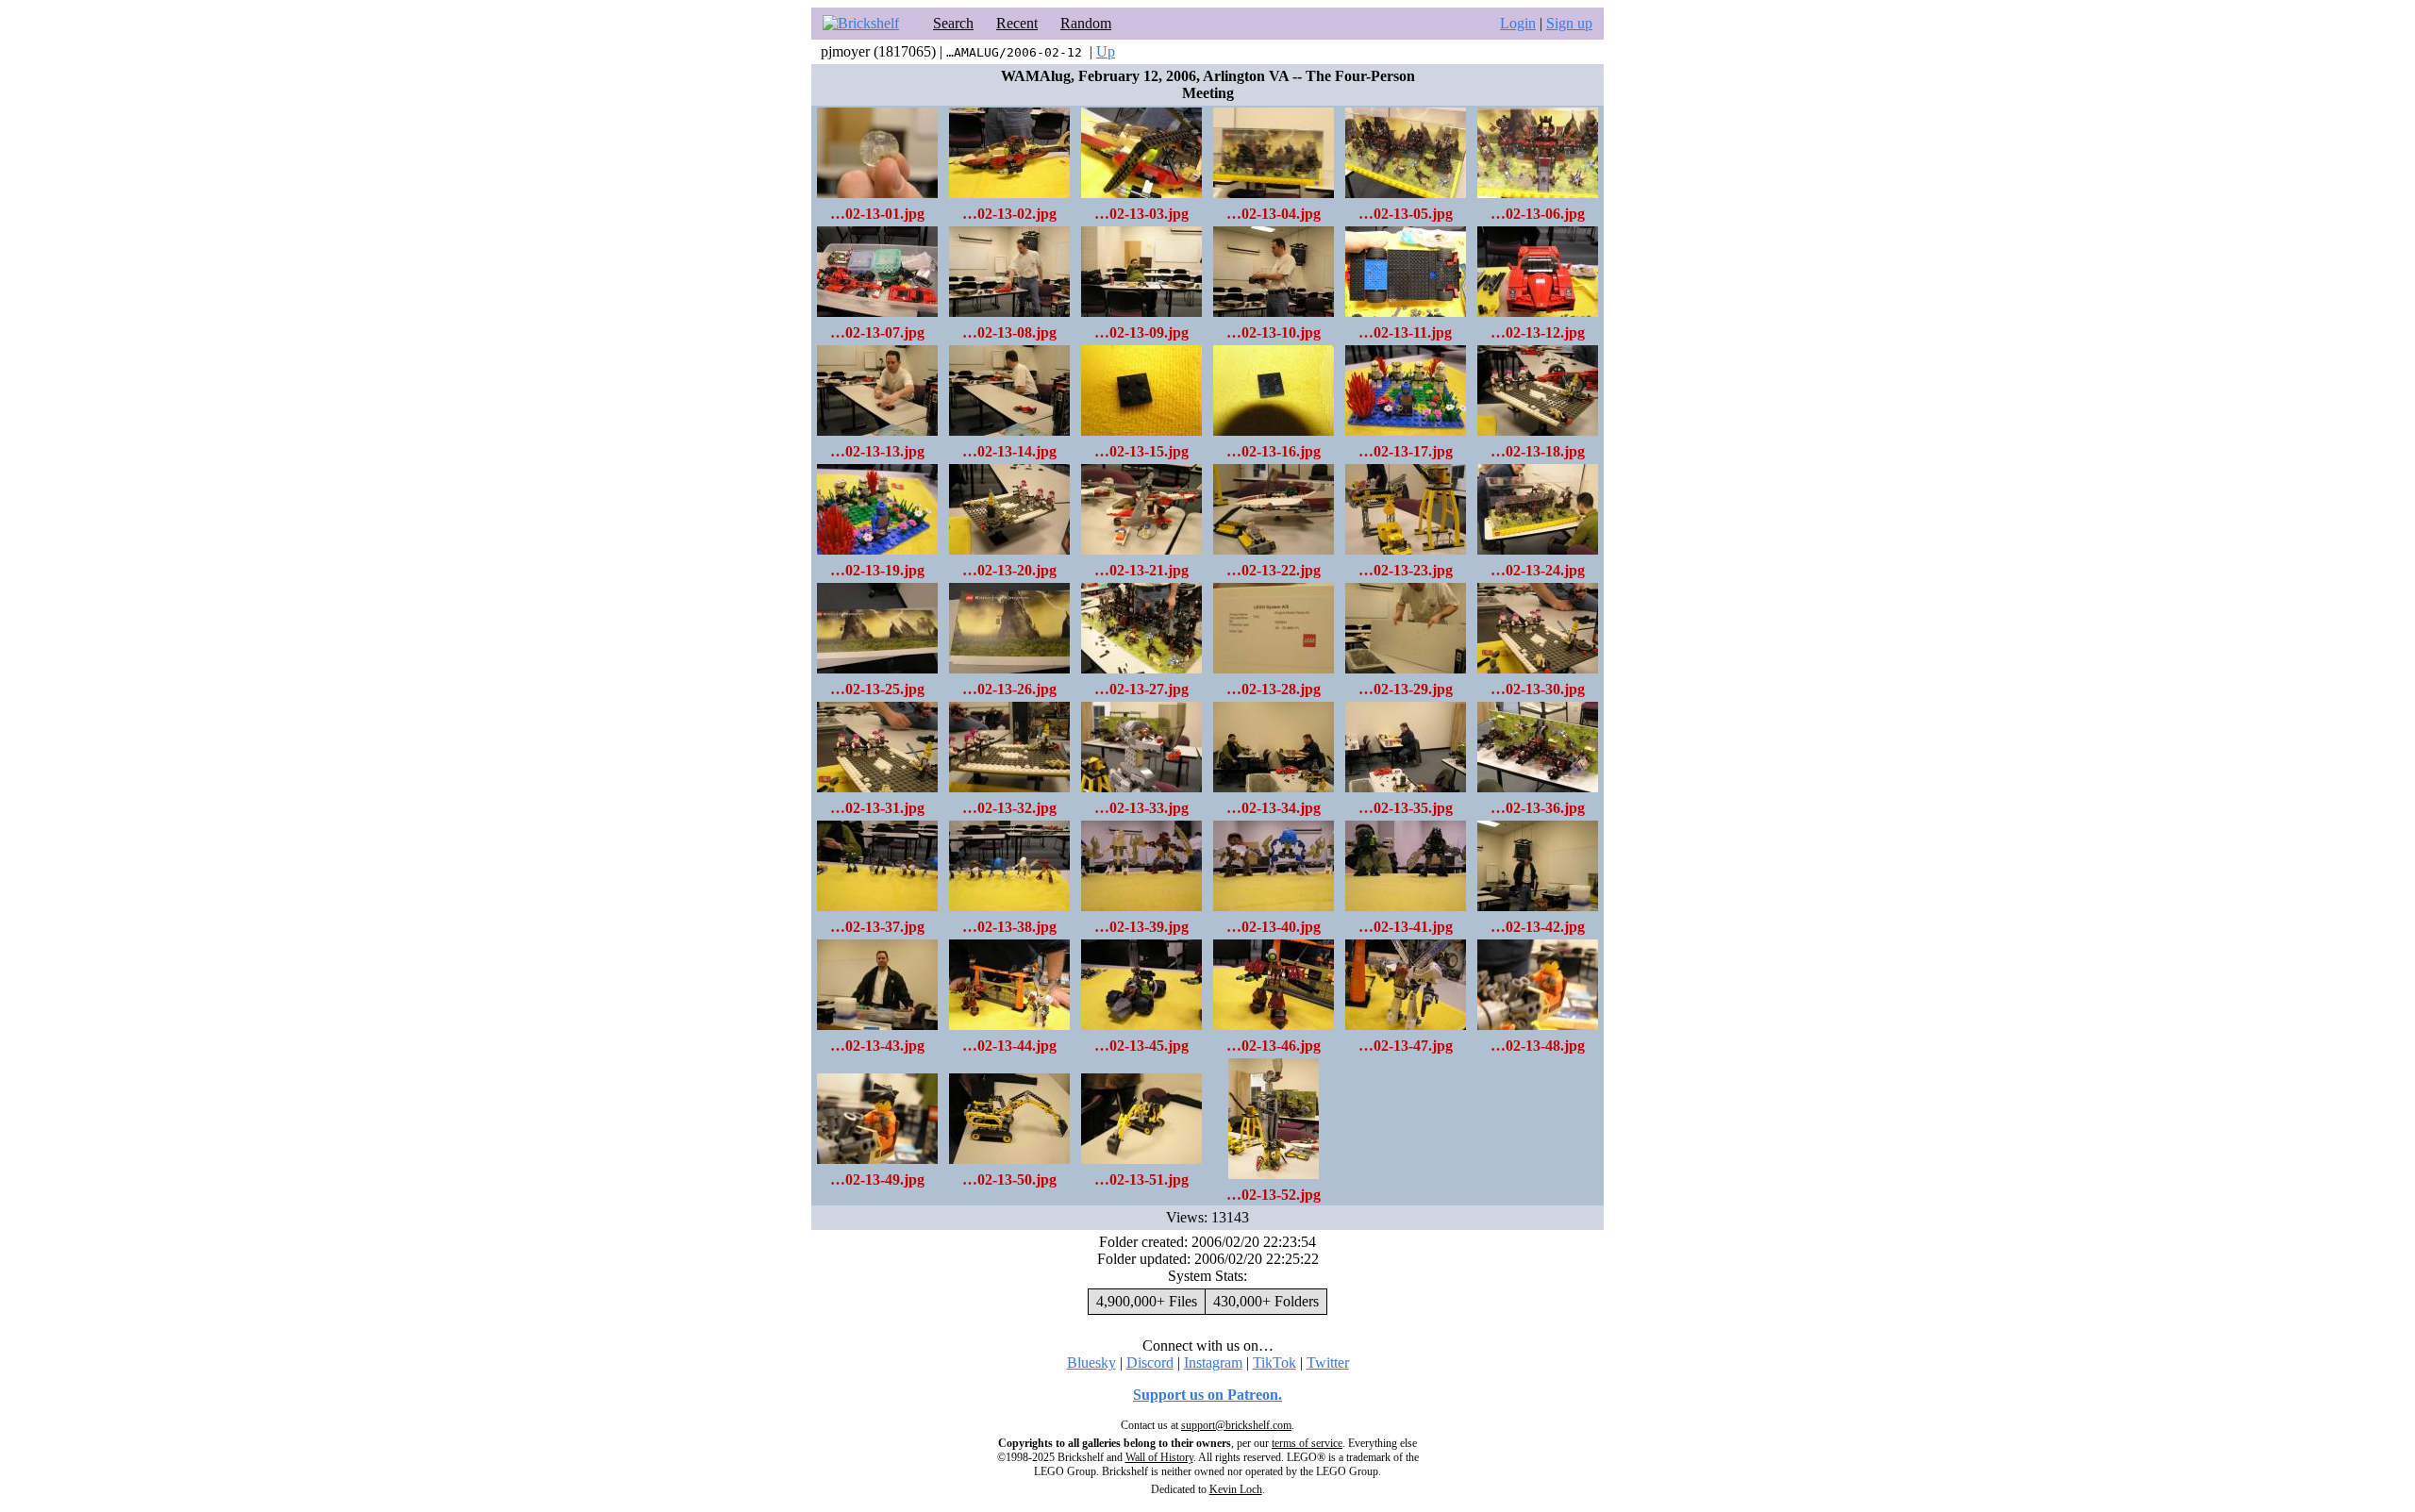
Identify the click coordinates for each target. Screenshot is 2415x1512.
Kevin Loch (1236, 1489)
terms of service (1307, 1443)
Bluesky (1091, 1362)
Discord (1150, 1362)
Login (1518, 23)
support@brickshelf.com (1236, 1425)
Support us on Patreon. (1207, 1395)
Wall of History (1159, 1457)
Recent (1017, 23)
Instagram (1213, 1362)
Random (1086, 23)
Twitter (1328, 1362)
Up (1106, 51)
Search (953, 23)
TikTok (1274, 1362)
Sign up (1569, 23)
